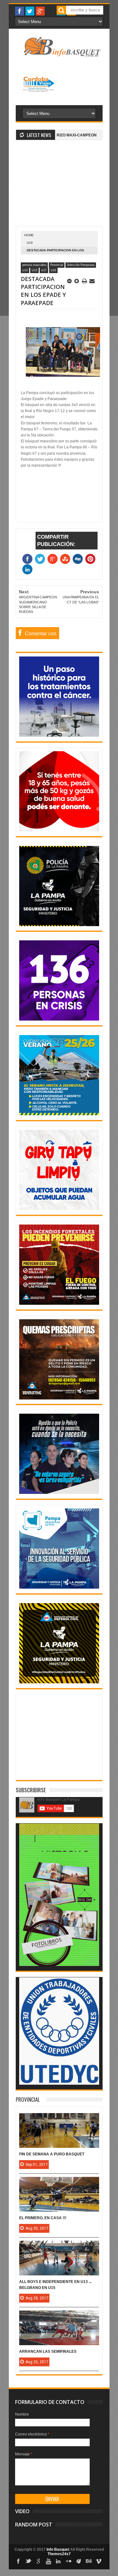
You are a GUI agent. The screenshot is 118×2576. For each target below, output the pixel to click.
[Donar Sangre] (59, 830)
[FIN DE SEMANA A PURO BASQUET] (59, 2119)
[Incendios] (59, 1682)
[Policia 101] (59, 1493)
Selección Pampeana (81, 265)
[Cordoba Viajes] (38, 93)
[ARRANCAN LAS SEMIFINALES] (59, 2317)
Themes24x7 (59, 2554)
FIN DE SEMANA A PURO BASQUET (52, 2154)
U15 (34, 270)
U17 (44, 270)
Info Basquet (58, 2549)
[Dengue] (59, 1209)
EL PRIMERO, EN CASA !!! (43, 2218)
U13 (25, 270)
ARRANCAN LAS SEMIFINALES (48, 2351)
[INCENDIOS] (59, 1303)
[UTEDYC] (59, 2083)
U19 (30, 243)
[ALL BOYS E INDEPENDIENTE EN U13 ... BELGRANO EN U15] (59, 2247)
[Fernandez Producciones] (59, 1965)
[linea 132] (59, 1019)
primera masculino (34, 265)
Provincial (57, 265)
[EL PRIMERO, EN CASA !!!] (59, 2183)
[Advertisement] (59, 187)
